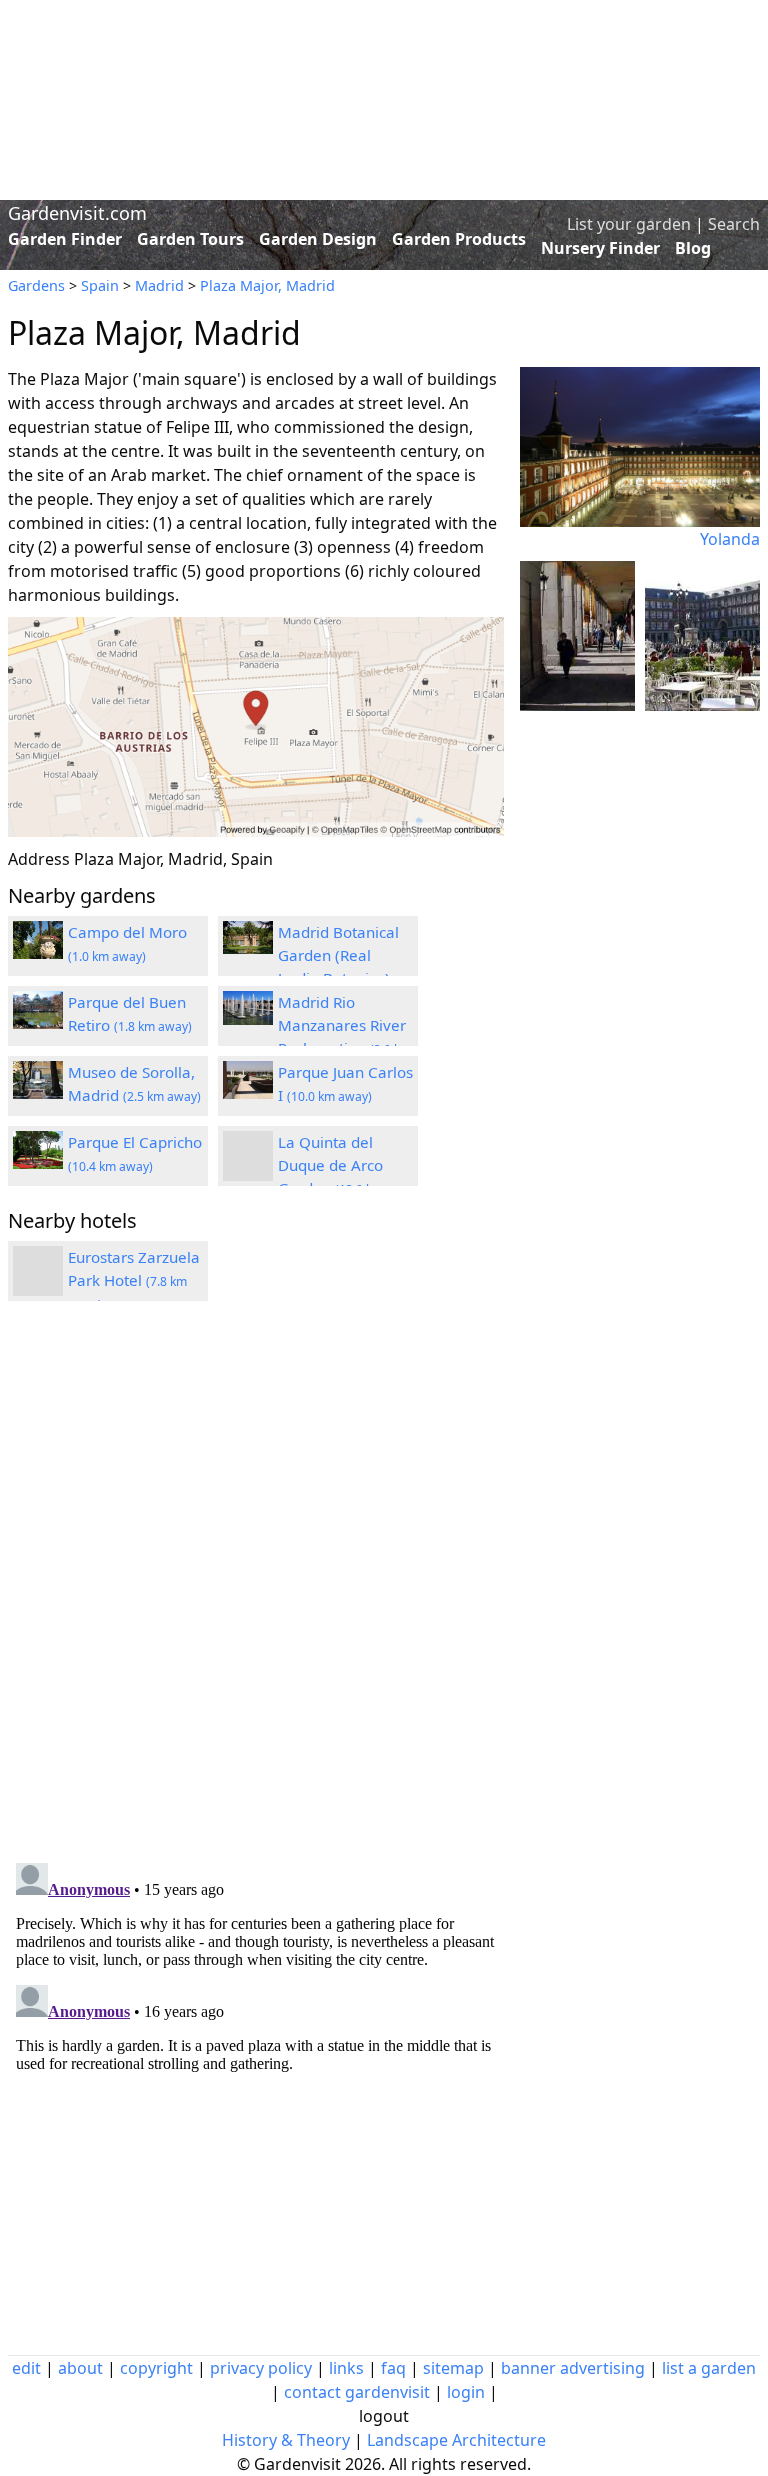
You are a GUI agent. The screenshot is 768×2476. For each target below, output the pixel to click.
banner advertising (573, 2368)
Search (734, 224)
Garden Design (318, 239)
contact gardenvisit (357, 2392)
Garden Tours (190, 239)
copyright (156, 2368)
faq (393, 2368)
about (80, 2368)
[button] (256, 727)
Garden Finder (65, 239)
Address (39, 859)
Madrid (159, 285)
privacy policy (261, 2368)
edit (26, 2368)
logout (384, 2416)
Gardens (36, 285)
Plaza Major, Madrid (267, 285)
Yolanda (730, 539)
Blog (693, 248)
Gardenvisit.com (77, 213)
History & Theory (286, 2440)
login (466, 2392)
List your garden (629, 224)
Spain (100, 285)
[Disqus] (256, 1585)
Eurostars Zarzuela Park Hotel (134, 1280)
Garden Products (459, 239)
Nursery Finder (600, 248)
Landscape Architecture (456, 2440)
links (346, 2368)
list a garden (709, 2368)
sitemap (453, 2368)
